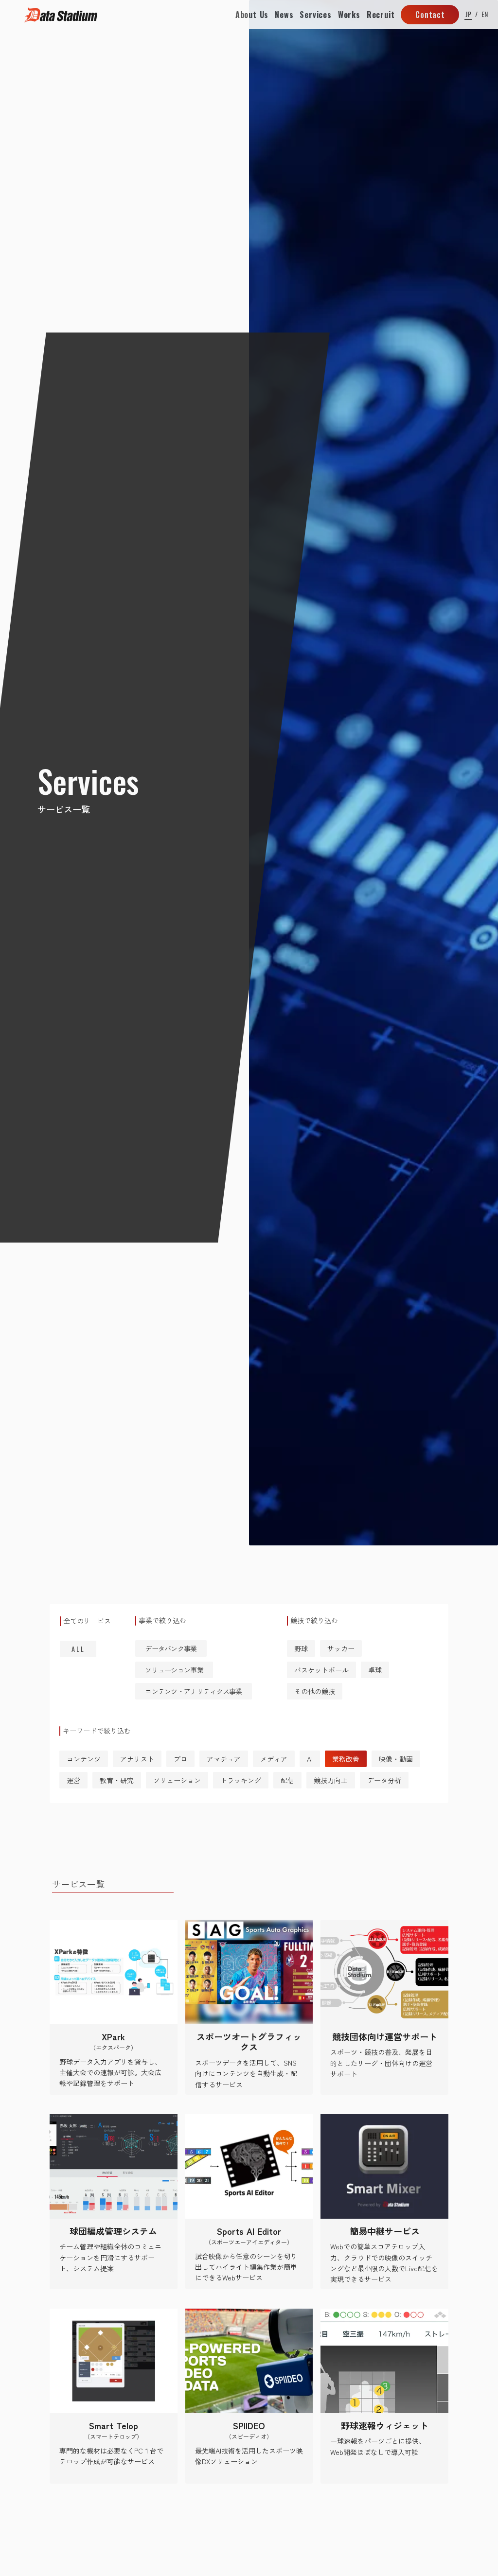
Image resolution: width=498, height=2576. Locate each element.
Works (349, 15)
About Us (252, 15)
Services (315, 15)
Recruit (381, 15)
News (284, 15)
